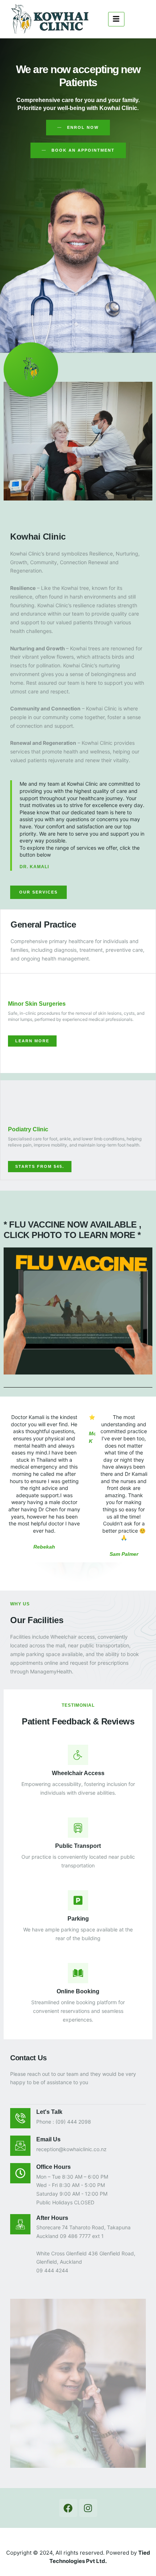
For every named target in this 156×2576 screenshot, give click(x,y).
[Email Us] (20, 2146)
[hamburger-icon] (116, 19)
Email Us (48, 2139)
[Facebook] (68, 2508)
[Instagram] (88, 2508)
